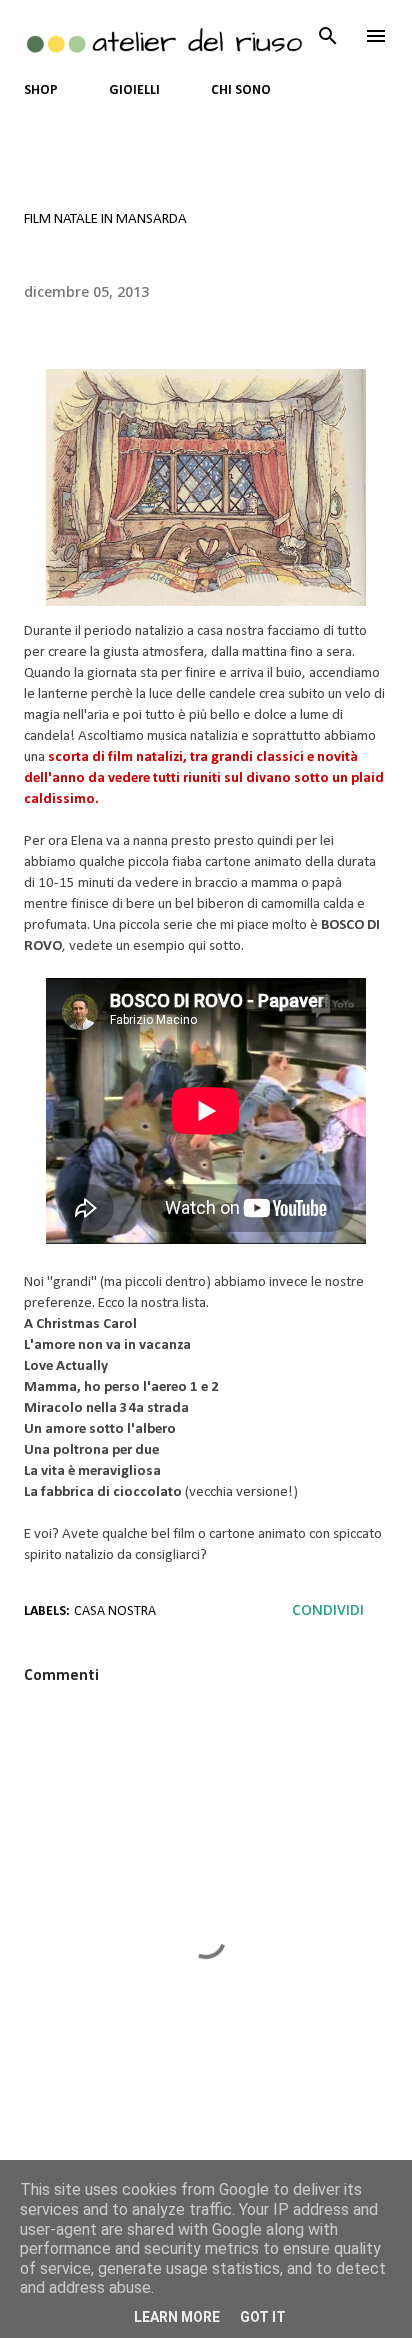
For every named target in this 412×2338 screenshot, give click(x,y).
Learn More (177, 2317)
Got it (263, 2317)
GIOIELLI (134, 90)
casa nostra (115, 1611)
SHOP (41, 90)
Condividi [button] (328, 1609)
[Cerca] (328, 36)
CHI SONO (241, 90)
